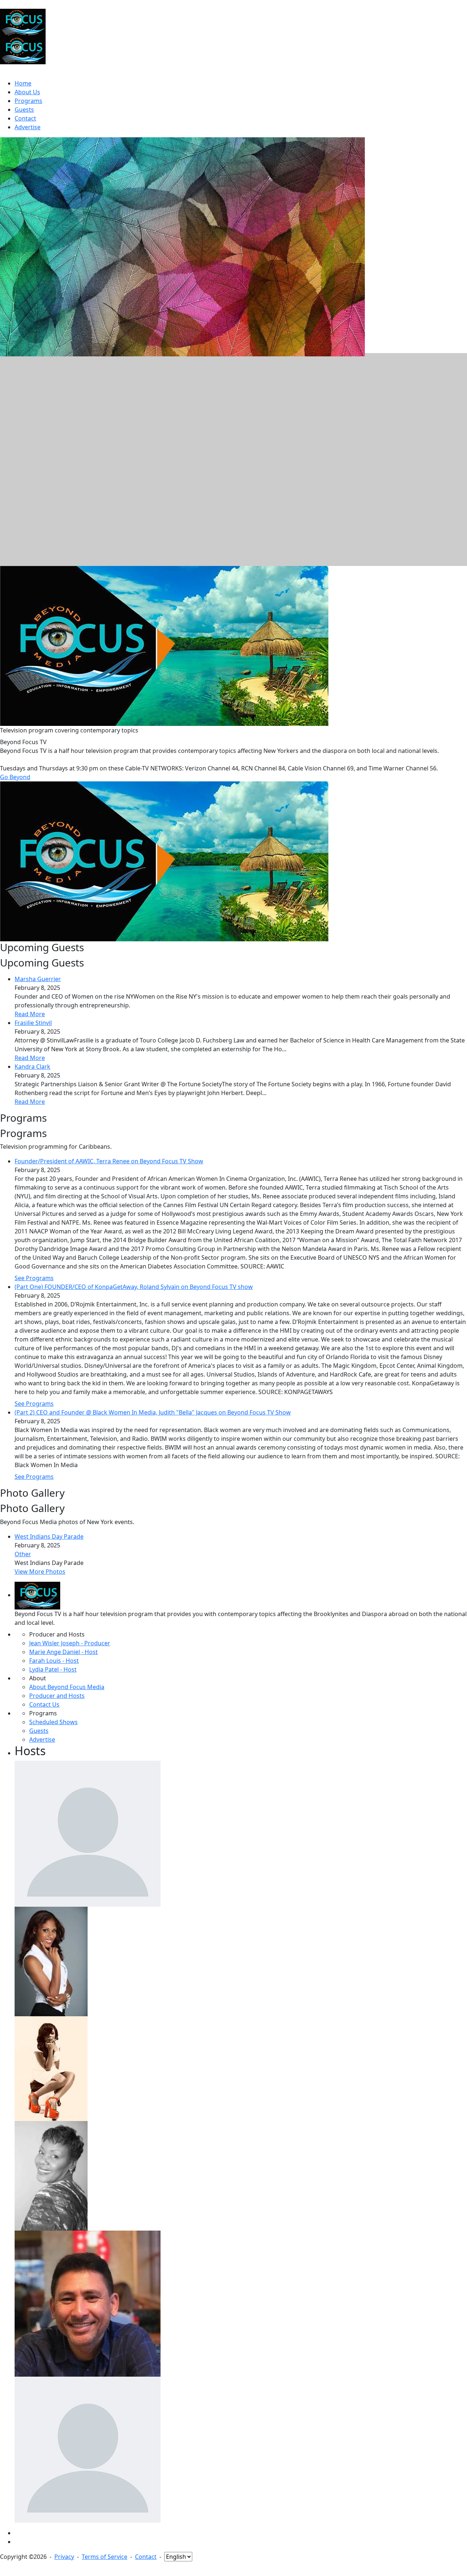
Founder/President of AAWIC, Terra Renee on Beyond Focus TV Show (109, 1161)
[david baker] (88, 1833)
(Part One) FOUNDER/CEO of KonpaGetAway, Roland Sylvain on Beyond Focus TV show (134, 1287)
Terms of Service (105, 2557)
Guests (39, 1731)
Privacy (64, 2557)
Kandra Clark (32, 1067)
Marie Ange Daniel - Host (63, 1652)
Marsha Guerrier (38, 979)
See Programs (34, 1278)
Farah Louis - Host (54, 1661)
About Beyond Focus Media (67, 1687)
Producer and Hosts (57, 1696)
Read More (30, 1014)
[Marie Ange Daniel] (51, 2175)
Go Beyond (15, 777)
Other (23, 1554)
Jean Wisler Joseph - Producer (70, 1643)
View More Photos (40, 1572)
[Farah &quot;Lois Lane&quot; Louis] (51, 2068)
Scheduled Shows (53, 1722)
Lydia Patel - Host (53, 1669)
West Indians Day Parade (49, 1536)
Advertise (42, 1739)
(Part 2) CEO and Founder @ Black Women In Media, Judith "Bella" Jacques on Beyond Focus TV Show (153, 1412)
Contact (146, 2557)
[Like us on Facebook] (17, 2533)
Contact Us (44, 1704)
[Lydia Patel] (51, 1961)
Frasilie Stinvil (33, 1023)
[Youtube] (17, 2542)
